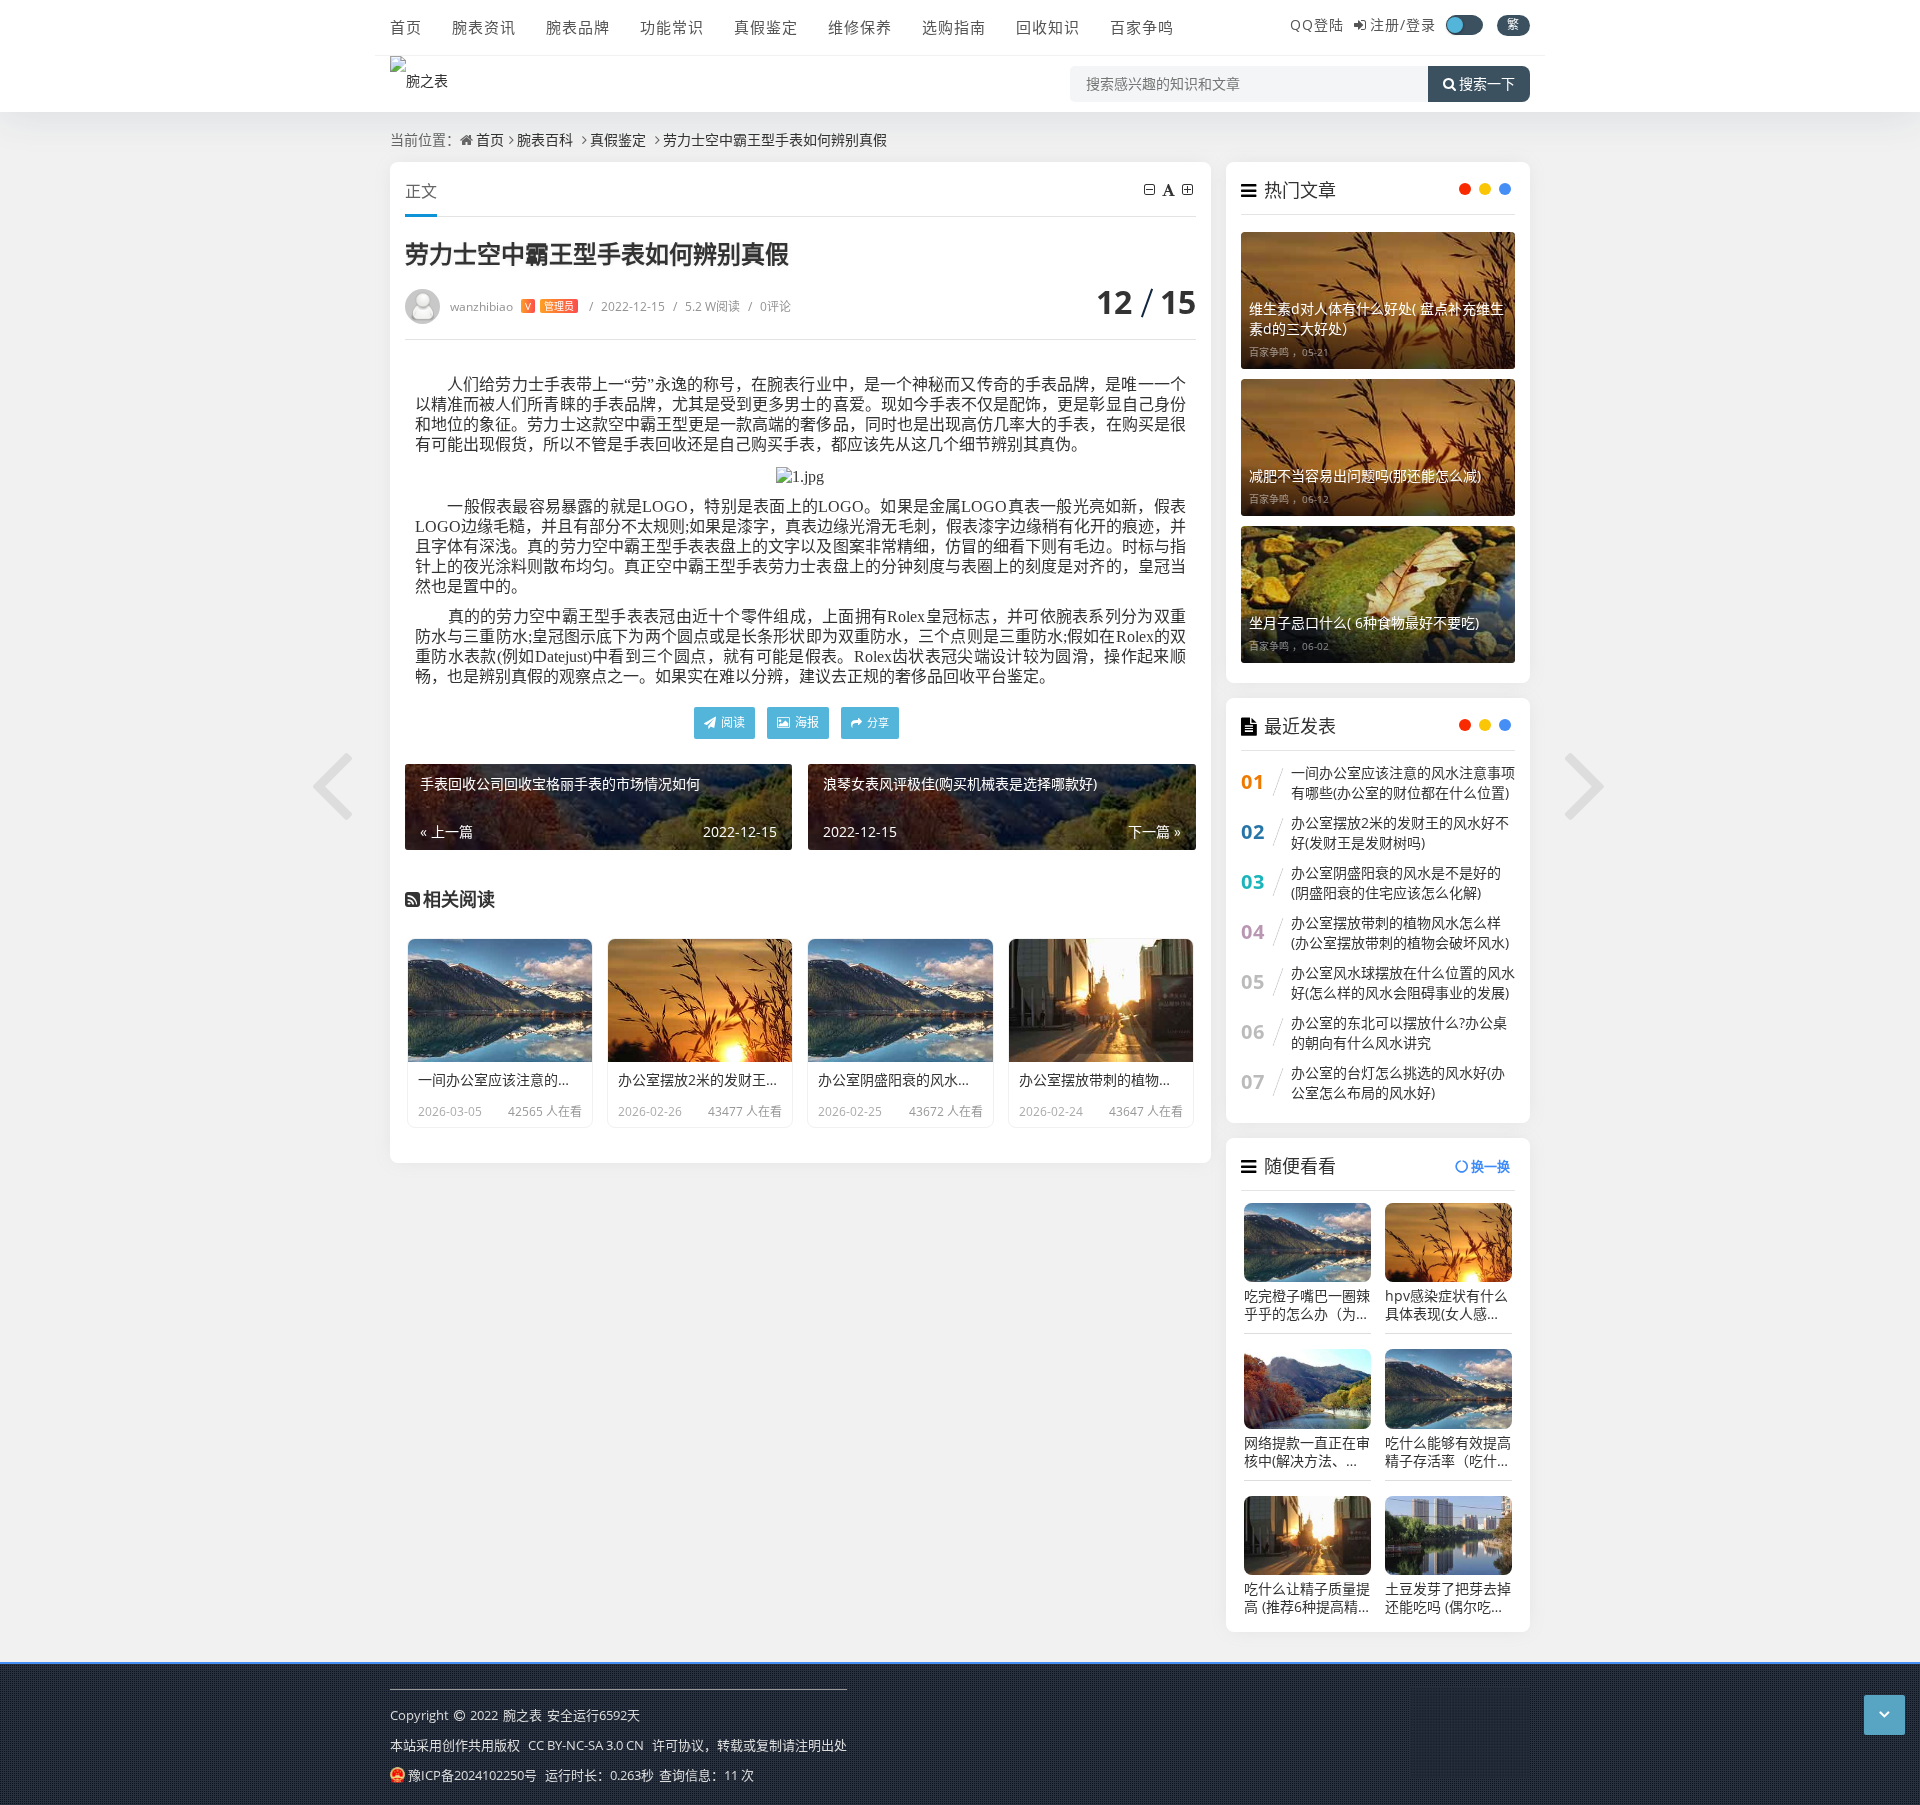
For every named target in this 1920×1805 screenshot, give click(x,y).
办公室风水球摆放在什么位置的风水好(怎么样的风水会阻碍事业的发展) (1403, 982)
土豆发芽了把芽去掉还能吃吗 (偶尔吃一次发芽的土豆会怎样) (1448, 1598)
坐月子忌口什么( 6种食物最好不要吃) (1364, 622)
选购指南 (954, 27)
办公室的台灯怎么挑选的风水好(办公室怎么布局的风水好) (1398, 1082)
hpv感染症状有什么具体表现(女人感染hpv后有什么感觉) (1446, 1305)
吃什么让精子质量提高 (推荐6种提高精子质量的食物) (1307, 1598)
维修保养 (860, 27)
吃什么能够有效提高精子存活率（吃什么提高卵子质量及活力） (1448, 1452)
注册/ (1388, 24)
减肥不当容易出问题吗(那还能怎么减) (1365, 475)
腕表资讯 (484, 27)
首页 (406, 27)
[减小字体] (1151, 189)
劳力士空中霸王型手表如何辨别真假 (775, 139)
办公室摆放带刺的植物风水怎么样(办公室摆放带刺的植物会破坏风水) (1400, 932)
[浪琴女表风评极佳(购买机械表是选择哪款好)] (1587, 782)
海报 (805, 722)
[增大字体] (1189, 189)
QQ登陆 (1317, 24)
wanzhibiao (512, 306)
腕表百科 (545, 139)
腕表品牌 (578, 27)
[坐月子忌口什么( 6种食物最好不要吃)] (1378, 594)
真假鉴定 (766, 27)
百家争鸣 (1142, 27)
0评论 (769, 306)
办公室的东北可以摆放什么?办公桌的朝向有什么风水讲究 (1399, 1032)
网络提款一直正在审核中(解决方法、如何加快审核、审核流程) (1307, 1452)
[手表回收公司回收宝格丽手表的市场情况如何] (333, 782)
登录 (1421, 24)
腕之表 (522, 1715)
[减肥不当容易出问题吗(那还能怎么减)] (1378, 447)
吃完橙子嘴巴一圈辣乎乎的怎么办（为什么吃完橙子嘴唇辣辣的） (1307, 1305)
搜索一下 (1487, 84)
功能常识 (672, 27)
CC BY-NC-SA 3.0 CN (586, 1745)
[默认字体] (1170, 189)
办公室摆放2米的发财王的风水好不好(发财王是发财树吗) (1400, 832)
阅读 (731, 722)
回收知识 (1048, 27)
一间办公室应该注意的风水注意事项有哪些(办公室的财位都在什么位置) (1403, 782)
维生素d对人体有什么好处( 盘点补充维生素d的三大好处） (1376, 318)
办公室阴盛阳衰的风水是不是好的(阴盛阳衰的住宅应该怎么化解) (1396, 882)
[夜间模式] (1464, 25)
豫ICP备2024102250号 (472, 1775)
